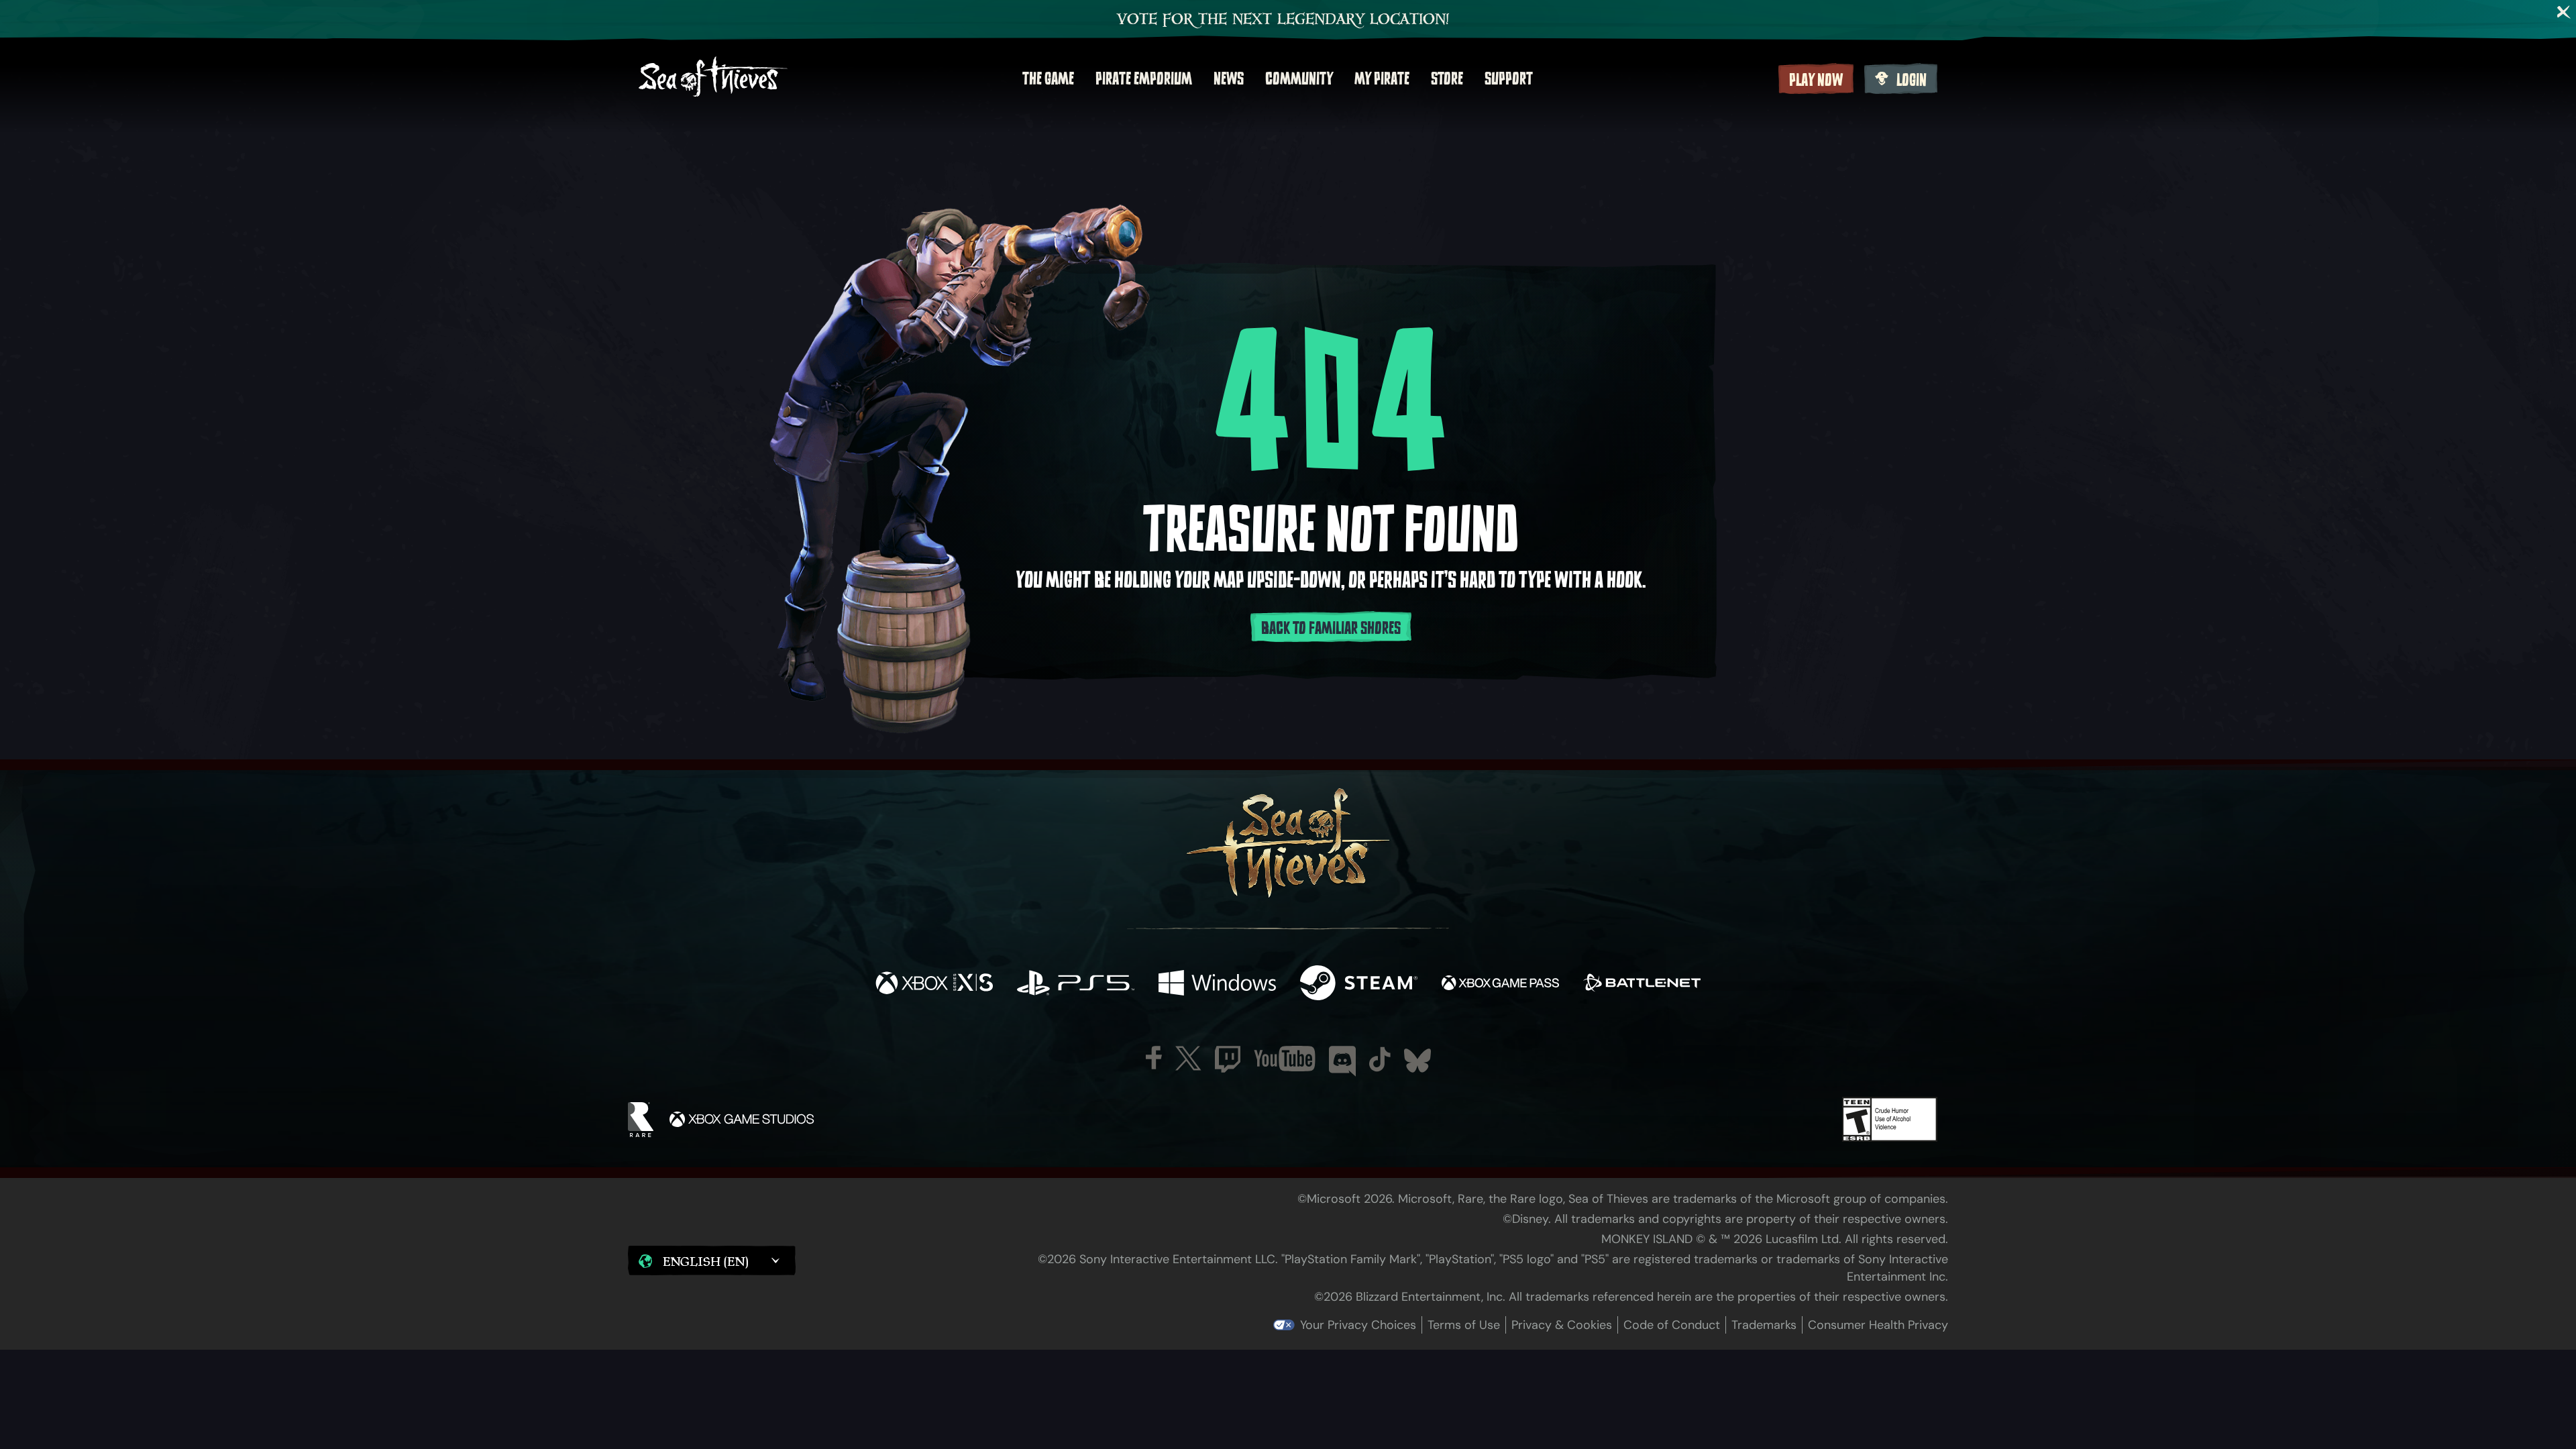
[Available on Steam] (1359, 984)
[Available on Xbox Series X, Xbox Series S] (934, 984)
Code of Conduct (1672, 1325)
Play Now (1816, 80)
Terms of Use (1464, 1325)
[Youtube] (1285, 1059)
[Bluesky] (1417, 1061)
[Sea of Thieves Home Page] (713, 78)
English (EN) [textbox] (706, 1261)
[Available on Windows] (1217, 984)
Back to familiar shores (1331, 628)
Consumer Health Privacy (1878, 1325)
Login (1912, 80)
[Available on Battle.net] (1642, 984)
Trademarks (1764, 1325)
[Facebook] (1154, 1058)
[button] (712, 1260)
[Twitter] (1188, 1058)
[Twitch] (1228, 1059)
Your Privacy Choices (1358, 1325)
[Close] (2564, 12)
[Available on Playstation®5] (1076, 984)
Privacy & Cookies (1562, 1325)
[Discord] (1342, 1061)
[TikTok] (1380, 1059)
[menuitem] (1048, 78)
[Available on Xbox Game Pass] (1500, 984)
